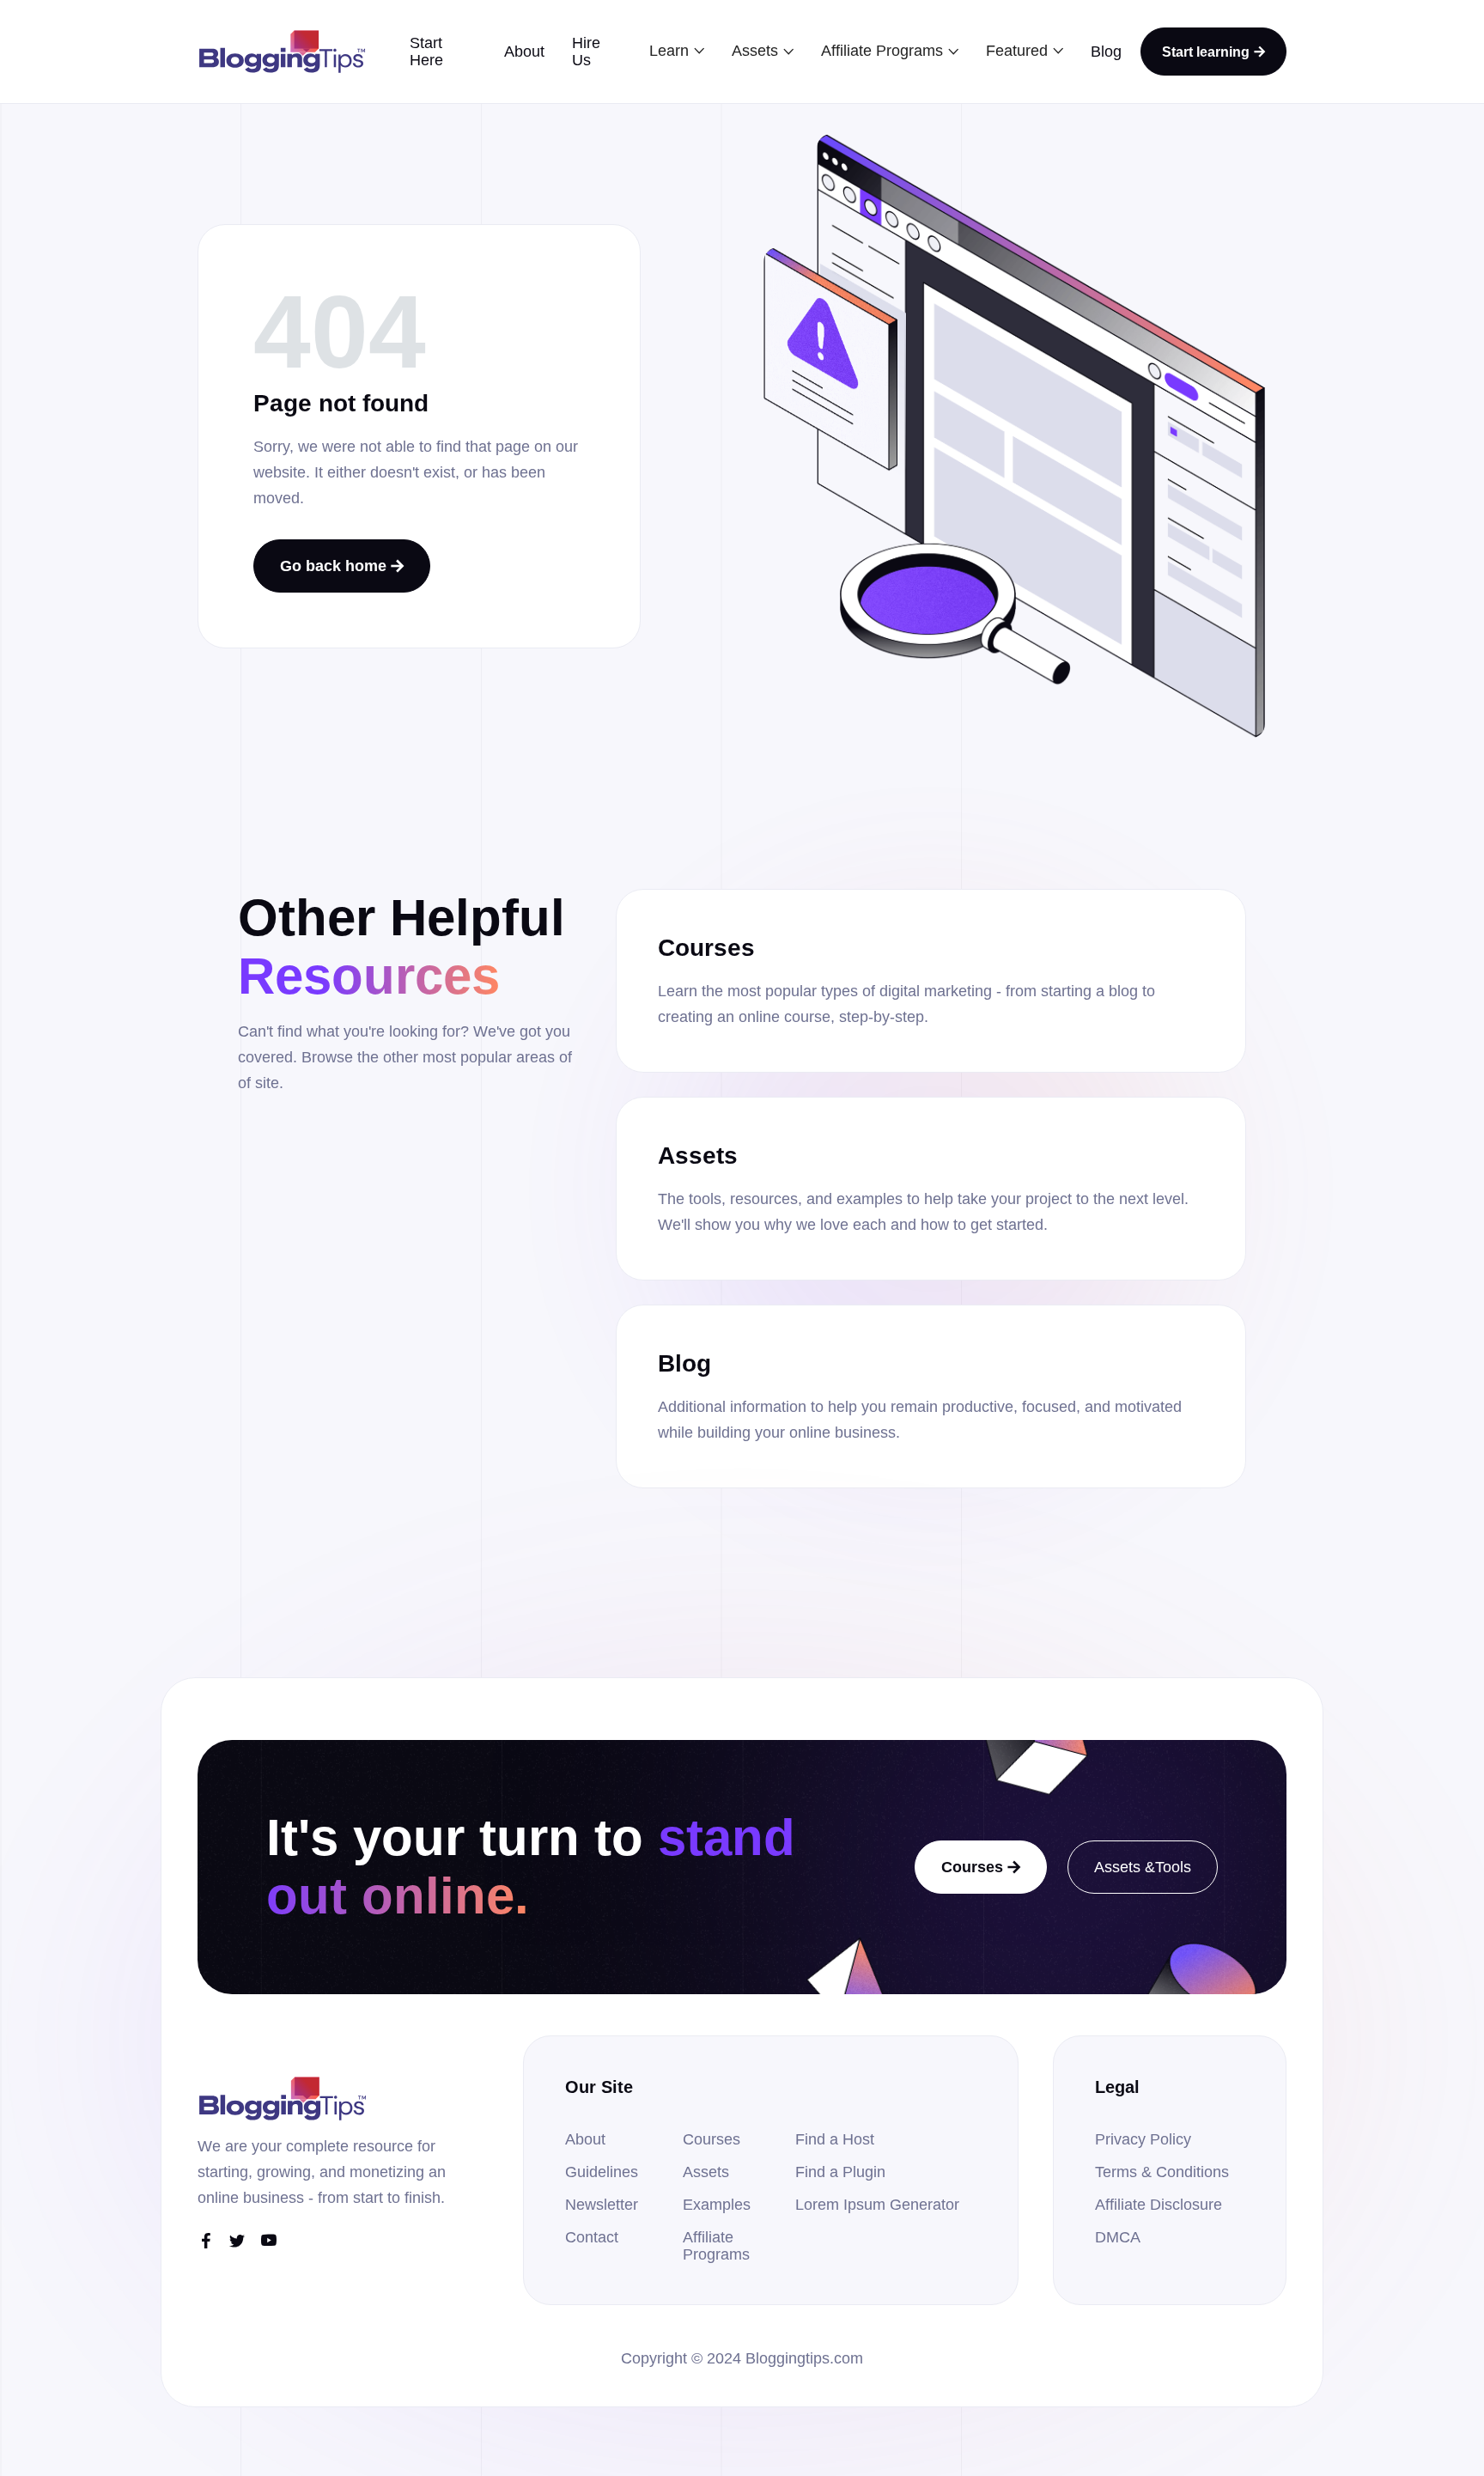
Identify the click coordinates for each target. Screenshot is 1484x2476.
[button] (677, 51)
